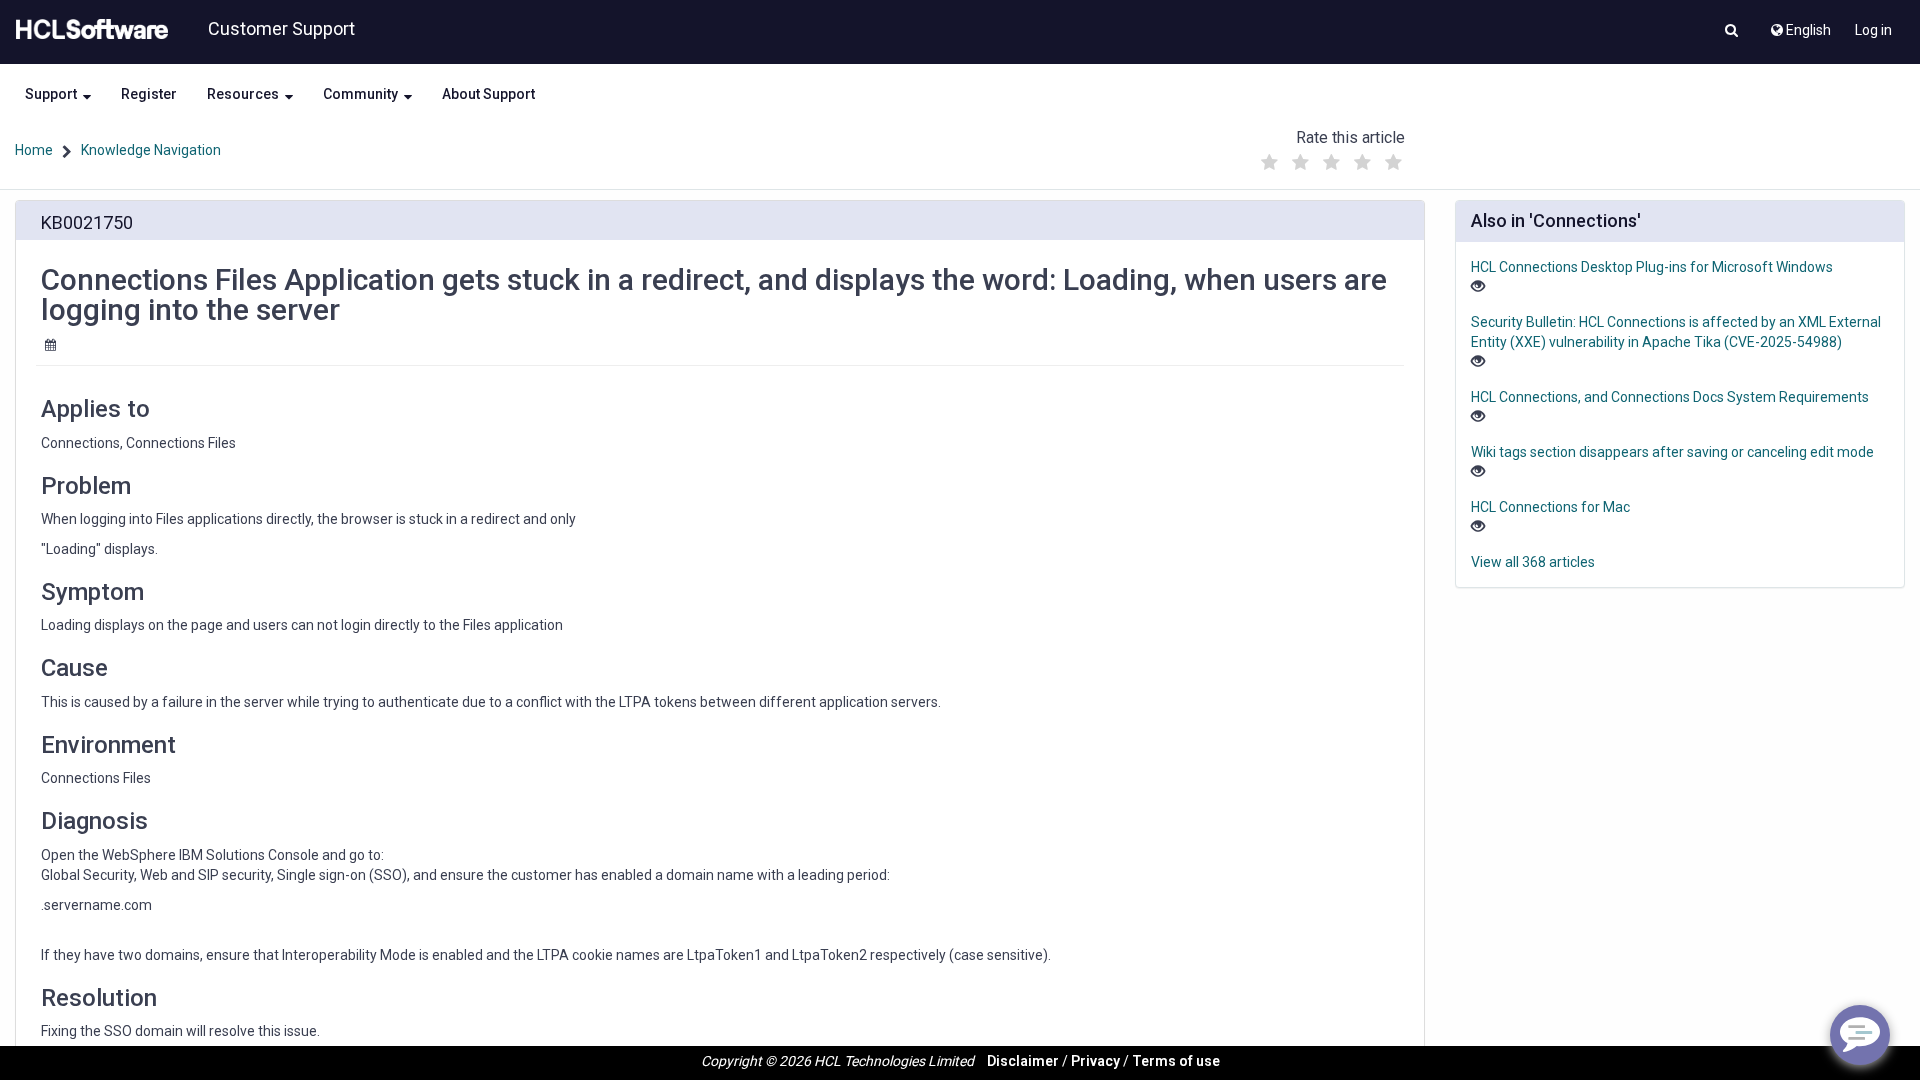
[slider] (1331, 157)
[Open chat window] (1860, 1035)
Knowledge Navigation (151, 150)
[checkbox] (1269, 163)
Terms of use (1176, 1061)
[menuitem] (1799, 25)
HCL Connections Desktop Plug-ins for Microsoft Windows (1652, 267)
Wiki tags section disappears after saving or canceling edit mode (1672, 452)
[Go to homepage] (88, 30)
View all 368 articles (1533, 562)
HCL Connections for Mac (1550, 507)
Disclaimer (1023, 1061)
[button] (1731, 32)
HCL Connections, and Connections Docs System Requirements (1670, 397)
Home (34, 150)
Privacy (1095, 1061)
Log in (1873, 30)
